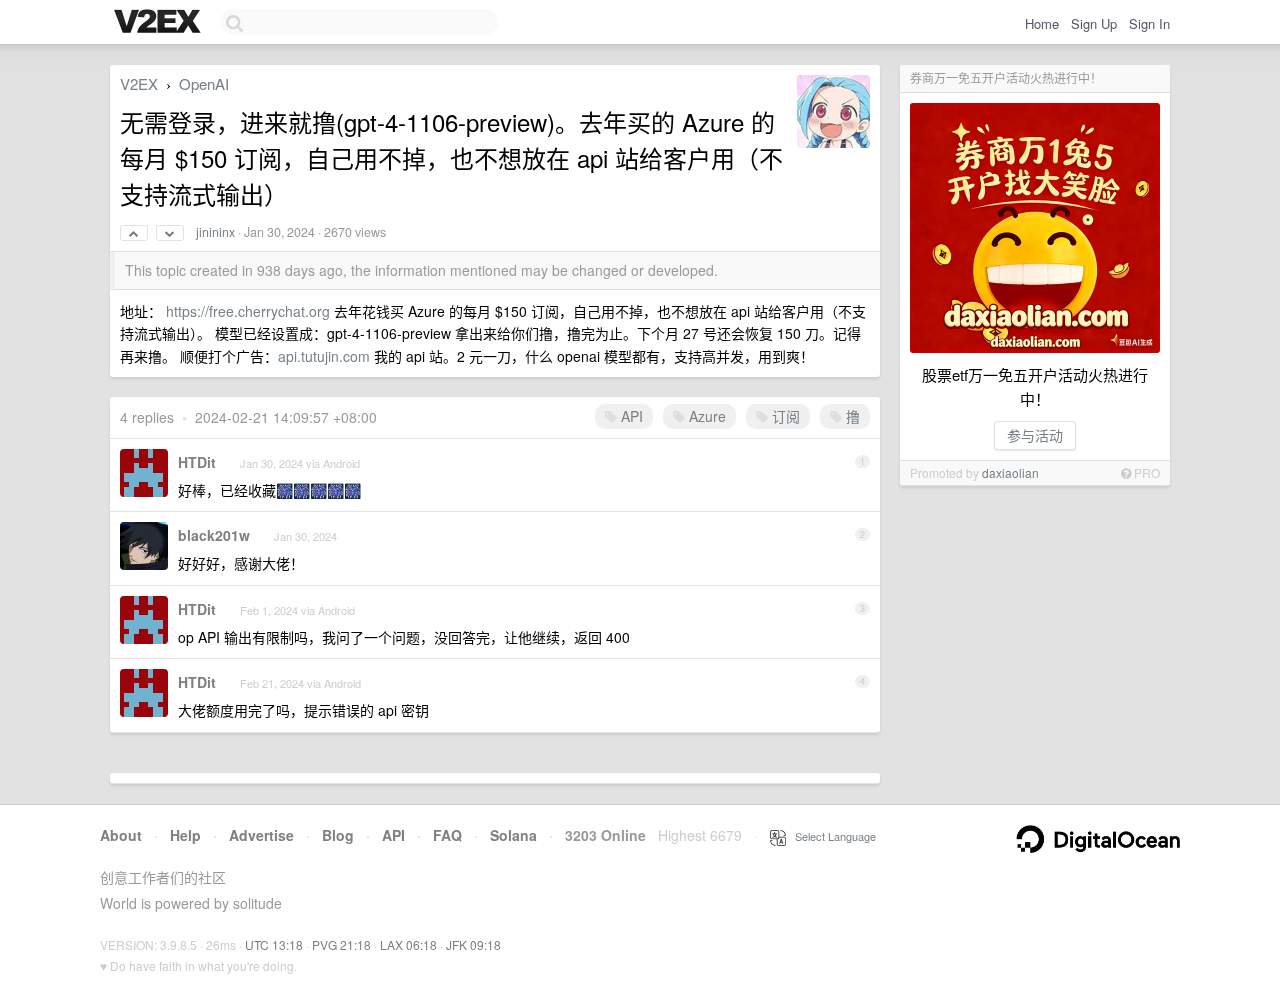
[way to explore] (160, 23)
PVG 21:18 (341, 944)
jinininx (215, 232)
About (121, 835)
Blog (338, 835)
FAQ (447, 835)
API (630, 416)
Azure (705, 416)
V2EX (139, 83)
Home (1042, 23)
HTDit (197, 462)
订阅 (784, 416)
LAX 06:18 (408, 944)
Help (185, 835)
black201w (214, 535)
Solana (513, 835)
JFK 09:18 (473, 944)
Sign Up (1094, 23)
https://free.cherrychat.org (248, 311)
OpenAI (204, 83)
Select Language (831, 836)
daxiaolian (1010, 472)
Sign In (1149, 23)
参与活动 (1035, 435)
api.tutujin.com (324, 356)
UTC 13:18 (274, 944)
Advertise (261, 835)
